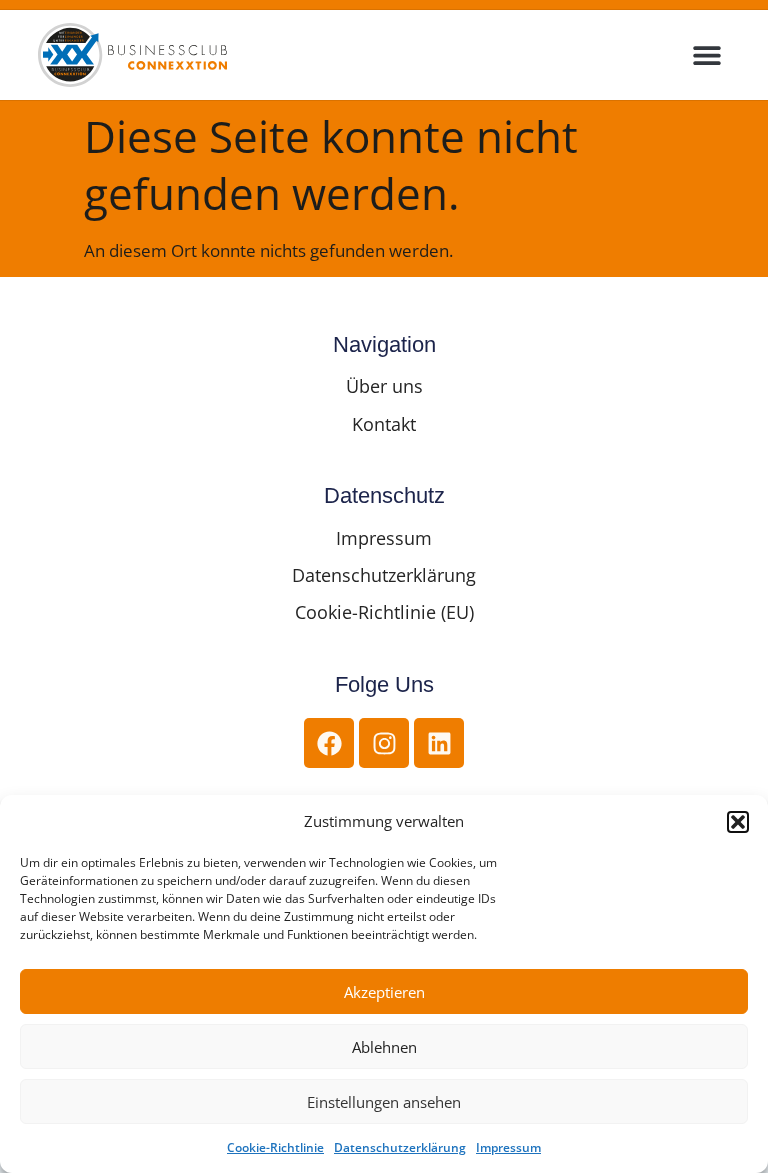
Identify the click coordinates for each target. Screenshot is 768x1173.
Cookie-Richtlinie (275, 1147)
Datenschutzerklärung (400, 1147)
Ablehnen (384, 1047)
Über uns (384, 386)
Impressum (508, 1147)
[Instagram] (384, 743)
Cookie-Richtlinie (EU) (384, 612)
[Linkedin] (439, 743)
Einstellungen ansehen (384, 1102)
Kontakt (384, 424)
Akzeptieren (384, 992)
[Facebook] (329, 743)
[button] (738, 822)
